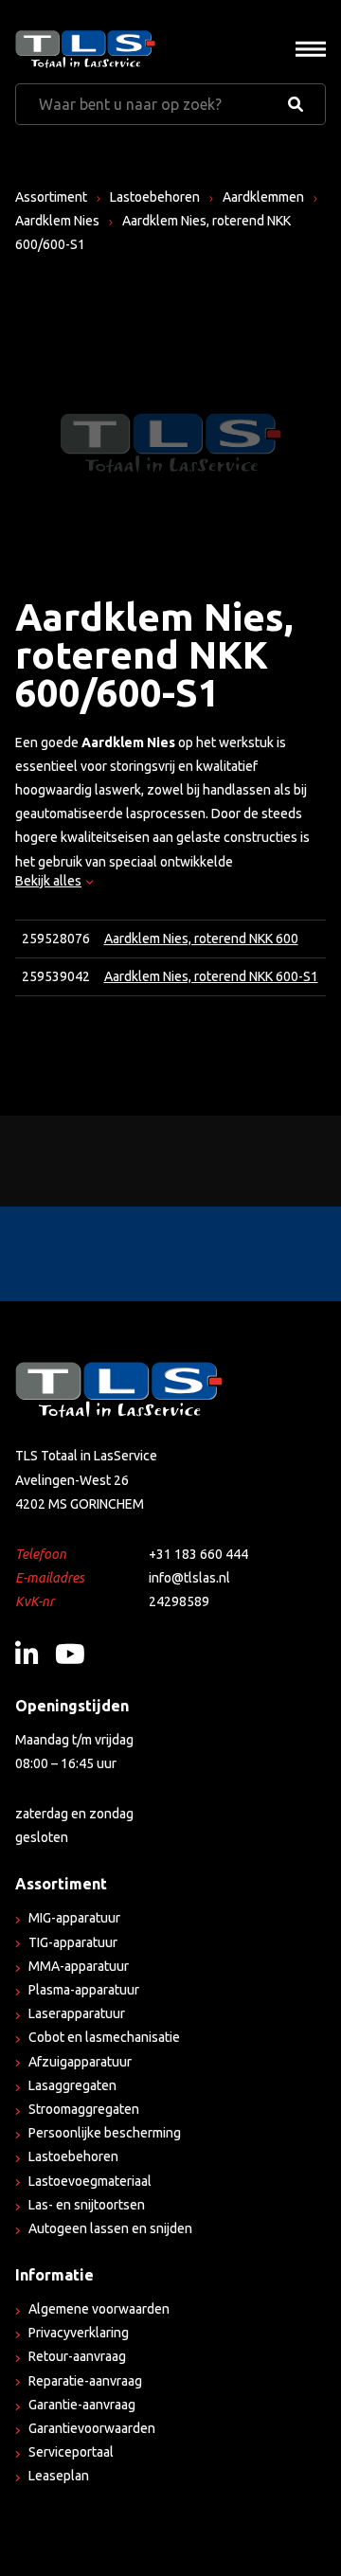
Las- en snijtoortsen (87, 2205)
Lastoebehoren (155, 197)
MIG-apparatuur (74, 1918)
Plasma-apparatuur (84, 1990)
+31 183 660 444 (198, 1554)
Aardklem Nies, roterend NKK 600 (201, 939)
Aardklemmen (263, 197)
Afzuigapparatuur (80, 2062)
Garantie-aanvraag (82, 2405)
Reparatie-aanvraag (85, 2381)
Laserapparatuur (77, 2013)
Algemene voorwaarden (99, 2309)
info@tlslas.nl (189, 1578)
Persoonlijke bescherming (105, 2133)
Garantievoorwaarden (92, 2428)
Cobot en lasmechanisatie (104, 2037)
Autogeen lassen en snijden (110, 2228)
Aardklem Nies (57, 221)
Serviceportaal (71, 2452)
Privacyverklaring (79, 2333)
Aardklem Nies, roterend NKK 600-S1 (211, 976)
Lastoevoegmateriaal (90, 2181)
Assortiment (51, 197)
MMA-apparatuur (79, 1966)
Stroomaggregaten (84, 2109)
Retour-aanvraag (77, 2356)
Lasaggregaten (72, 2085)
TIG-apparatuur (73, 1942)
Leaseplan (59, 2476)
